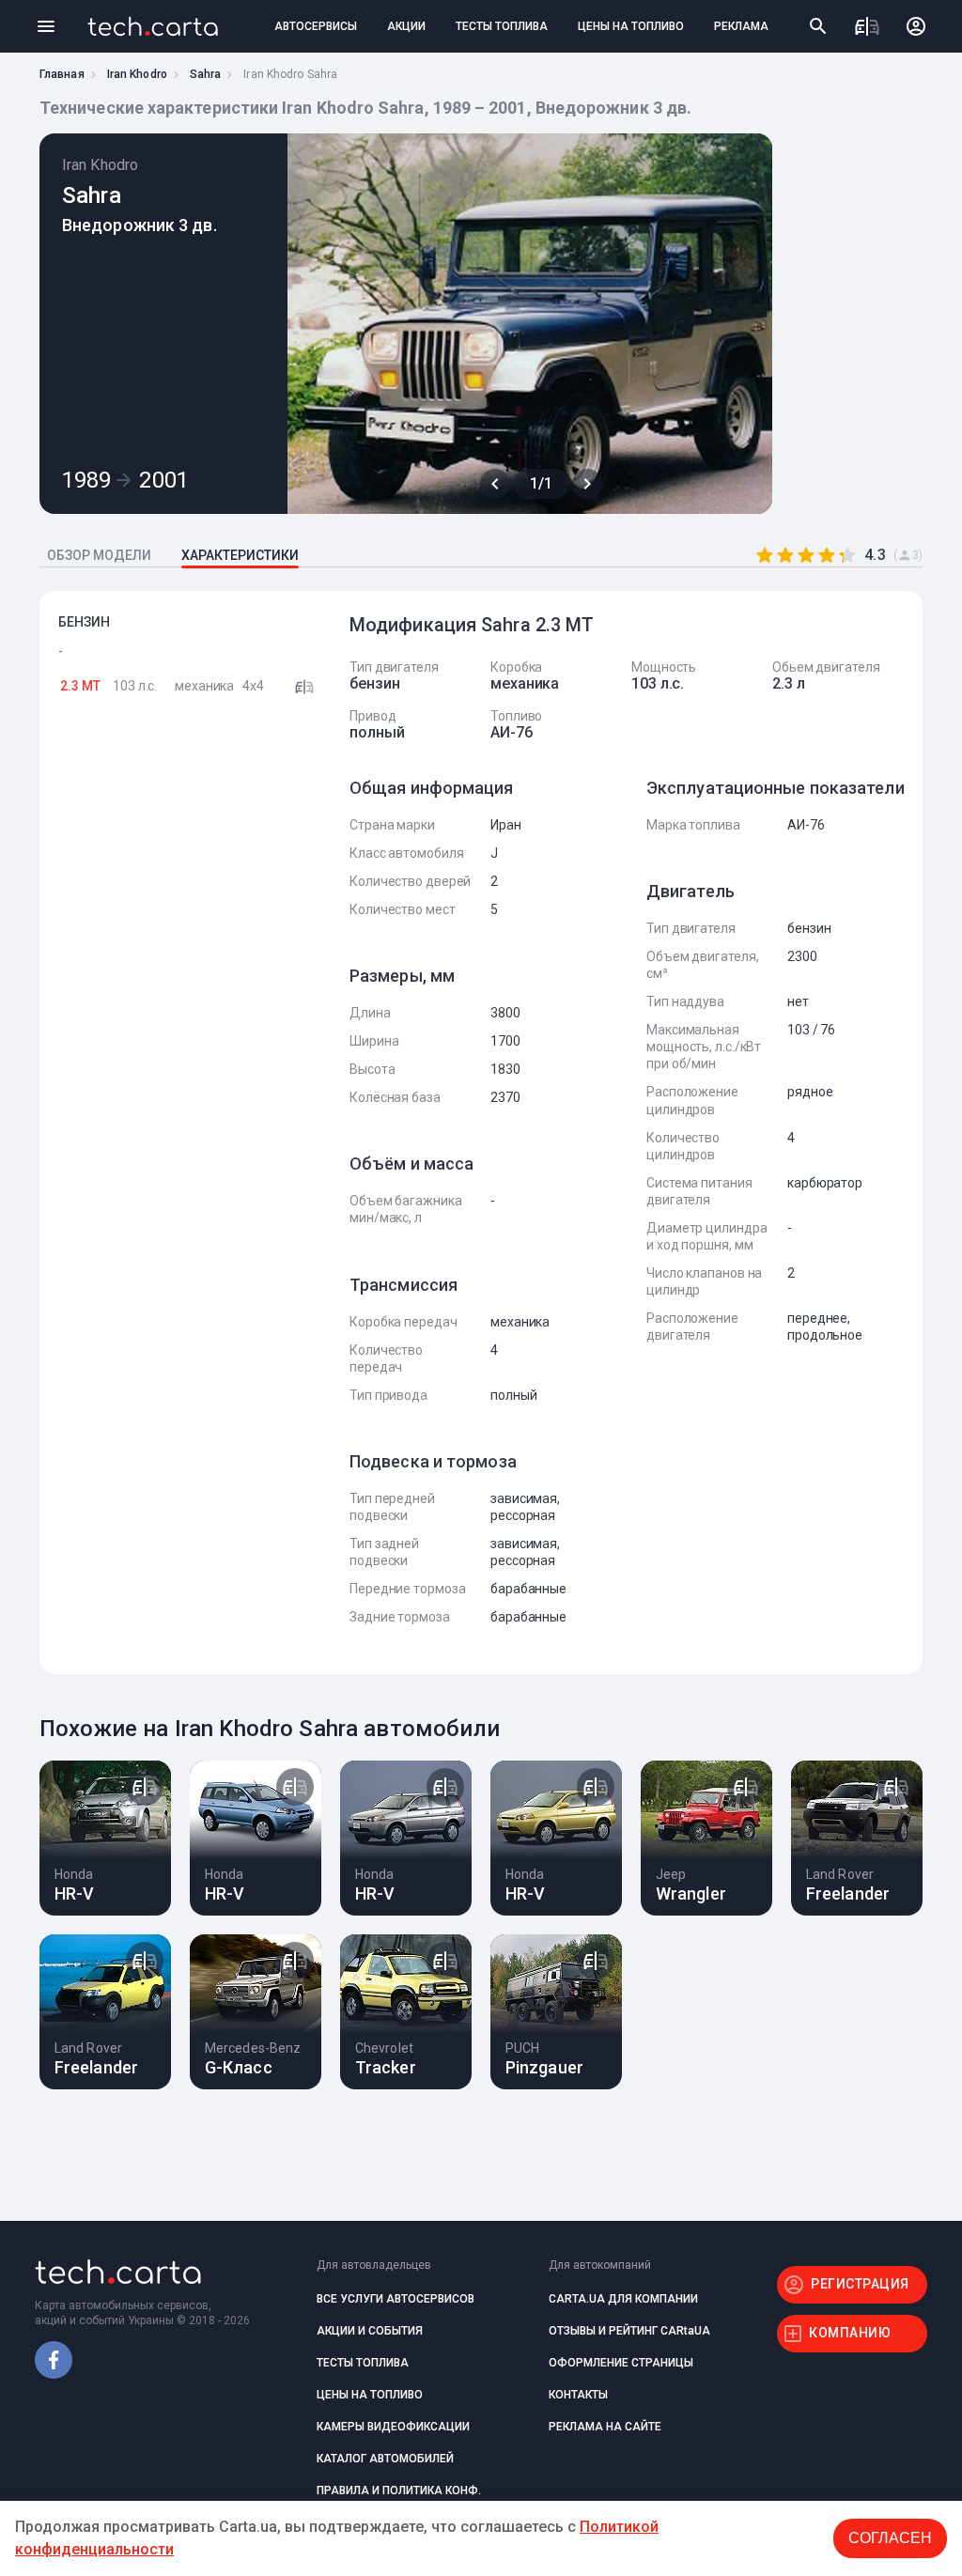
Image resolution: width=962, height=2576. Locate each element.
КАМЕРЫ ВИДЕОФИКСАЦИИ (393, 2427)
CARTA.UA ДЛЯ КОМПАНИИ (623, 2299)
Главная (62, 74)
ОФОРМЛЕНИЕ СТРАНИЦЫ (621, 2363)
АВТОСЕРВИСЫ (316, 26)
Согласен (890, 2538)
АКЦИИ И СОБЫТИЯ (370, 2331)
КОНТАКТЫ (578, 2395)
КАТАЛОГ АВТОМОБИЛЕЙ (385, 2459)
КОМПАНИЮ (850, 2333)
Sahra (206, 74)
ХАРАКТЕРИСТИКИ (240, 555)
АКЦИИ (406, 26)
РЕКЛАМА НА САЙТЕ (605, 2427)
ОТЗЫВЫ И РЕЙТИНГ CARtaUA (629, 2331)
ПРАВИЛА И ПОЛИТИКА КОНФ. (399, 2491)
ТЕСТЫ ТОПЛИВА (502, 26)
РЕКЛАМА (741, 26)
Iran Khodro (137, 74)
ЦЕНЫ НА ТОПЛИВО (631, 26)
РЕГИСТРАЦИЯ (860, 2284)
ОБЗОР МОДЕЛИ (99, 555)
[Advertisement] (190, 1017)
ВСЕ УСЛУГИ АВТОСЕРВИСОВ (396, 2299)
